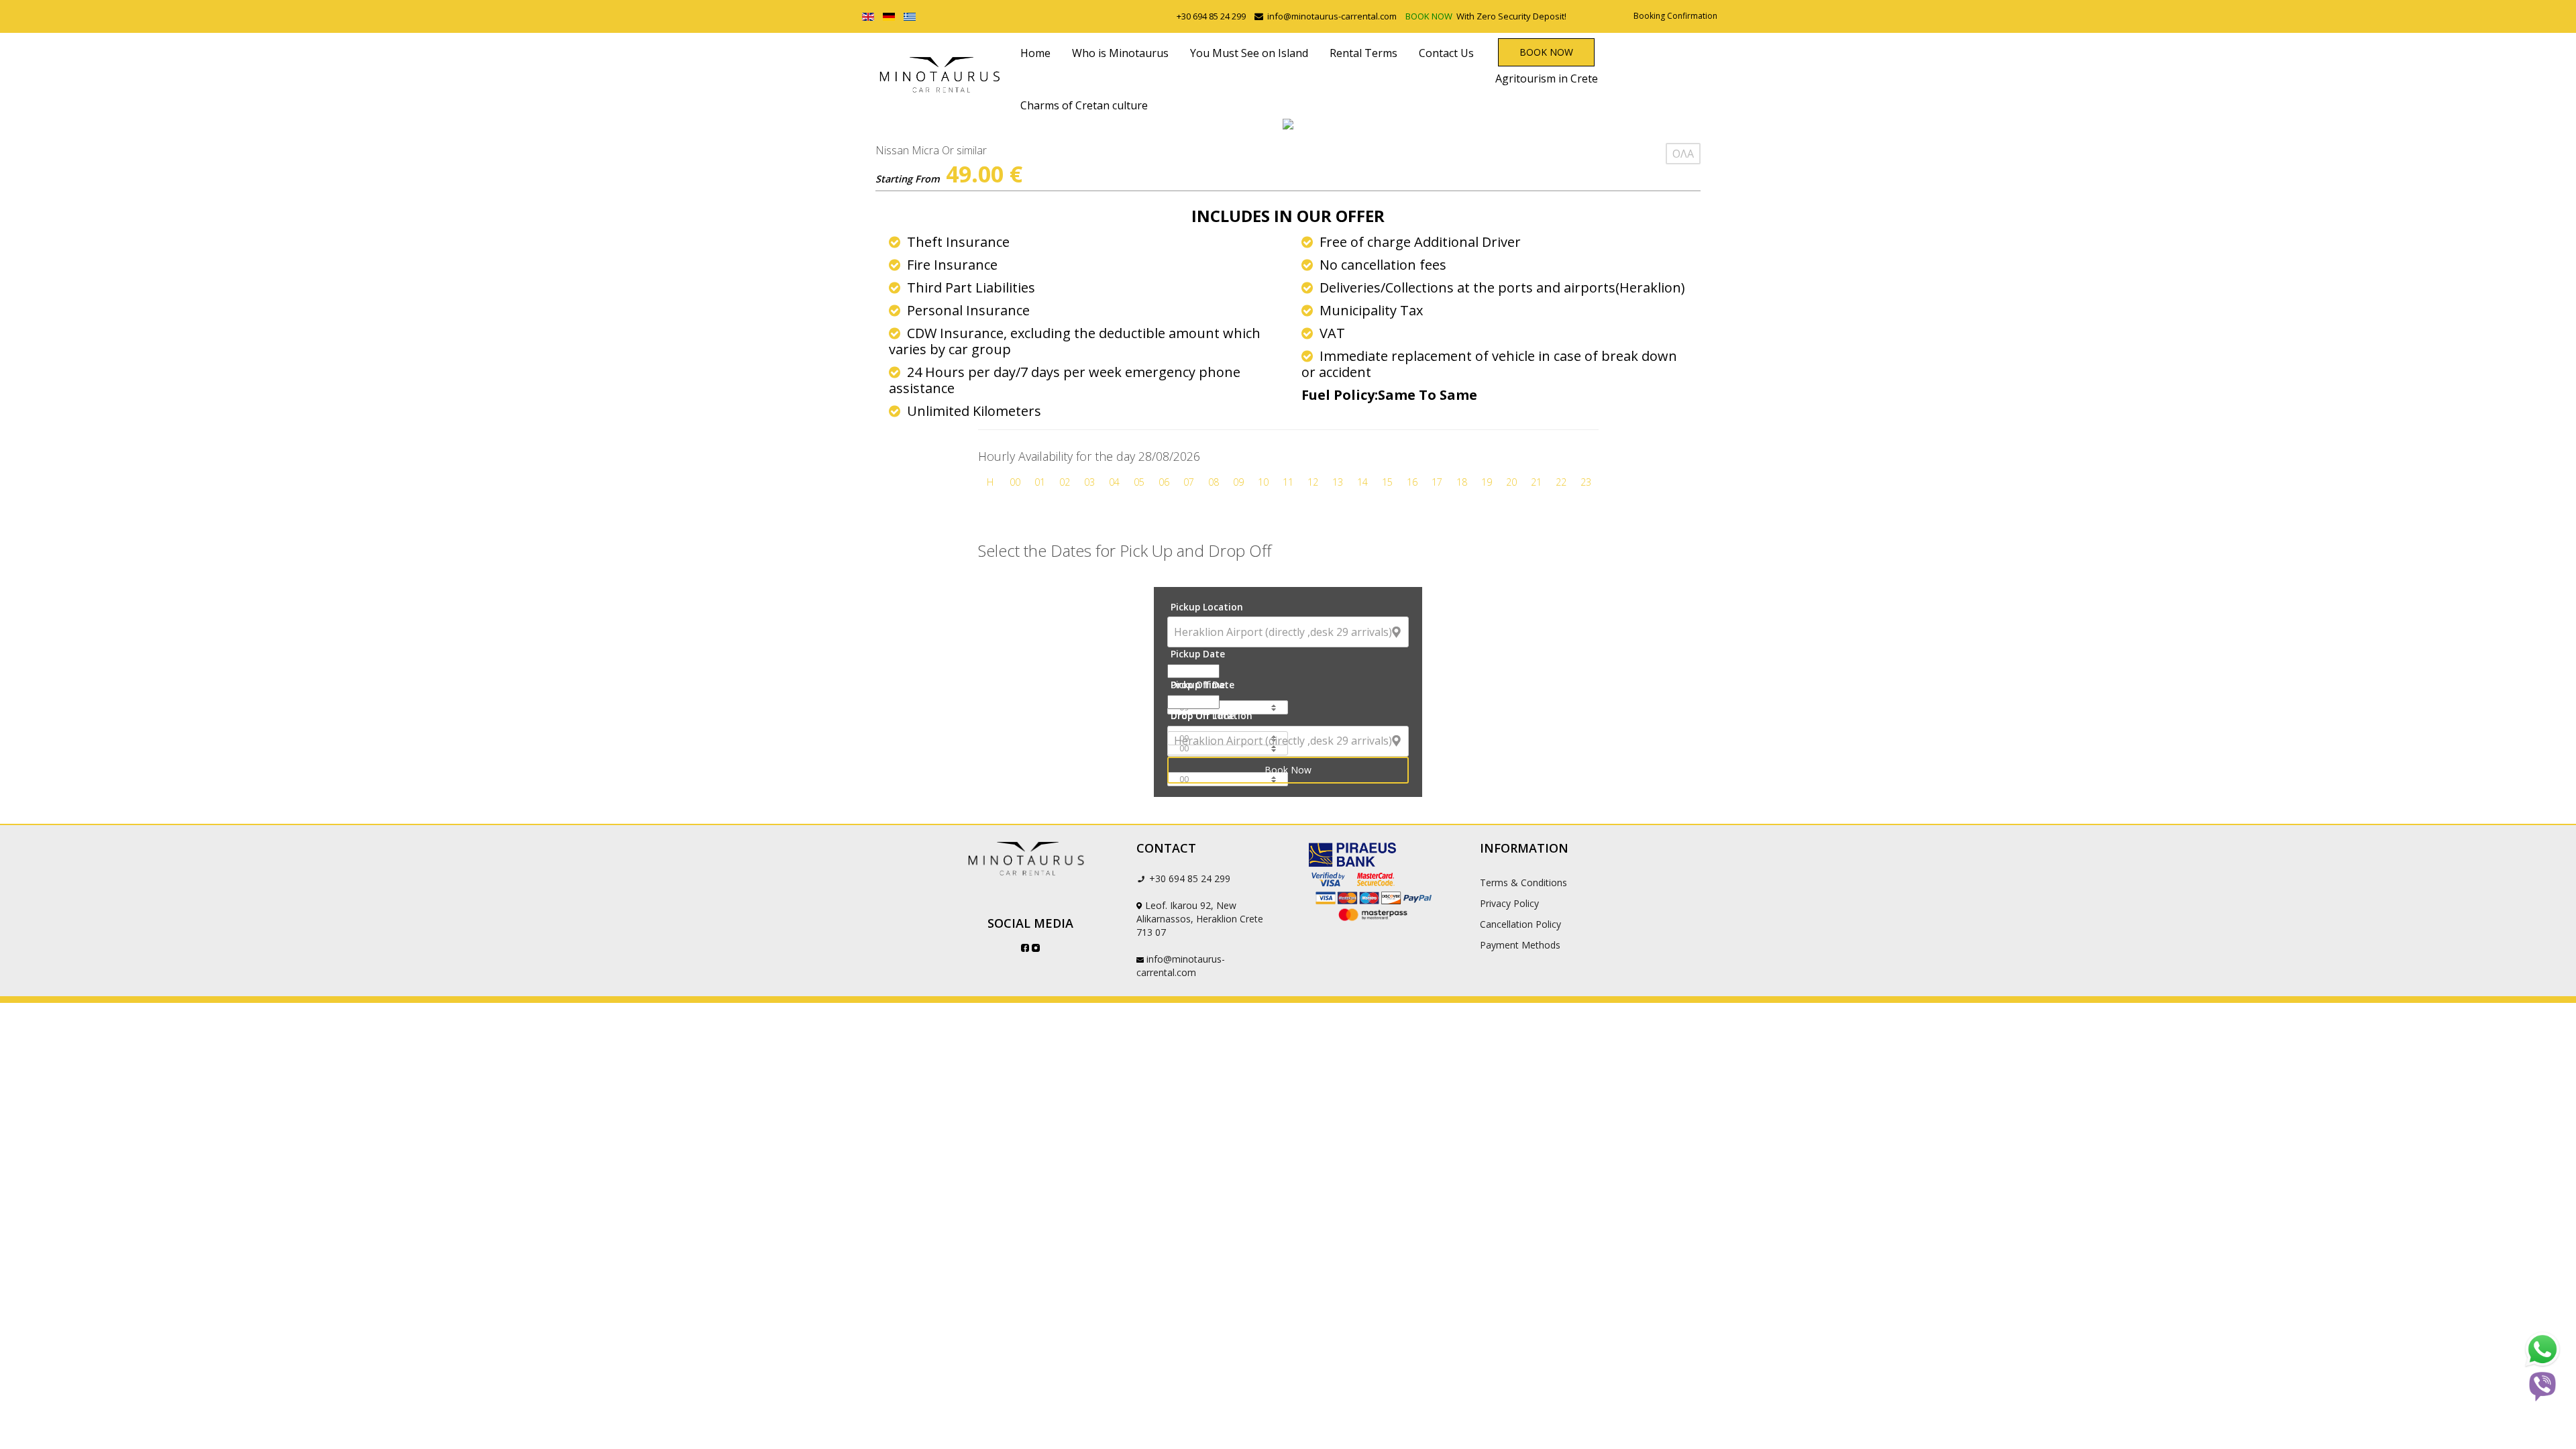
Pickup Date (1198, 654)
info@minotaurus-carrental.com (1332, 16)
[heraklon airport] (1030, 859)
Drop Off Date (1202, 685)
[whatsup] (2542, 1350)
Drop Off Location (1212, 715)
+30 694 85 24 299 (1211, 16)
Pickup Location (1207, 607)
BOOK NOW (1430, 16)
